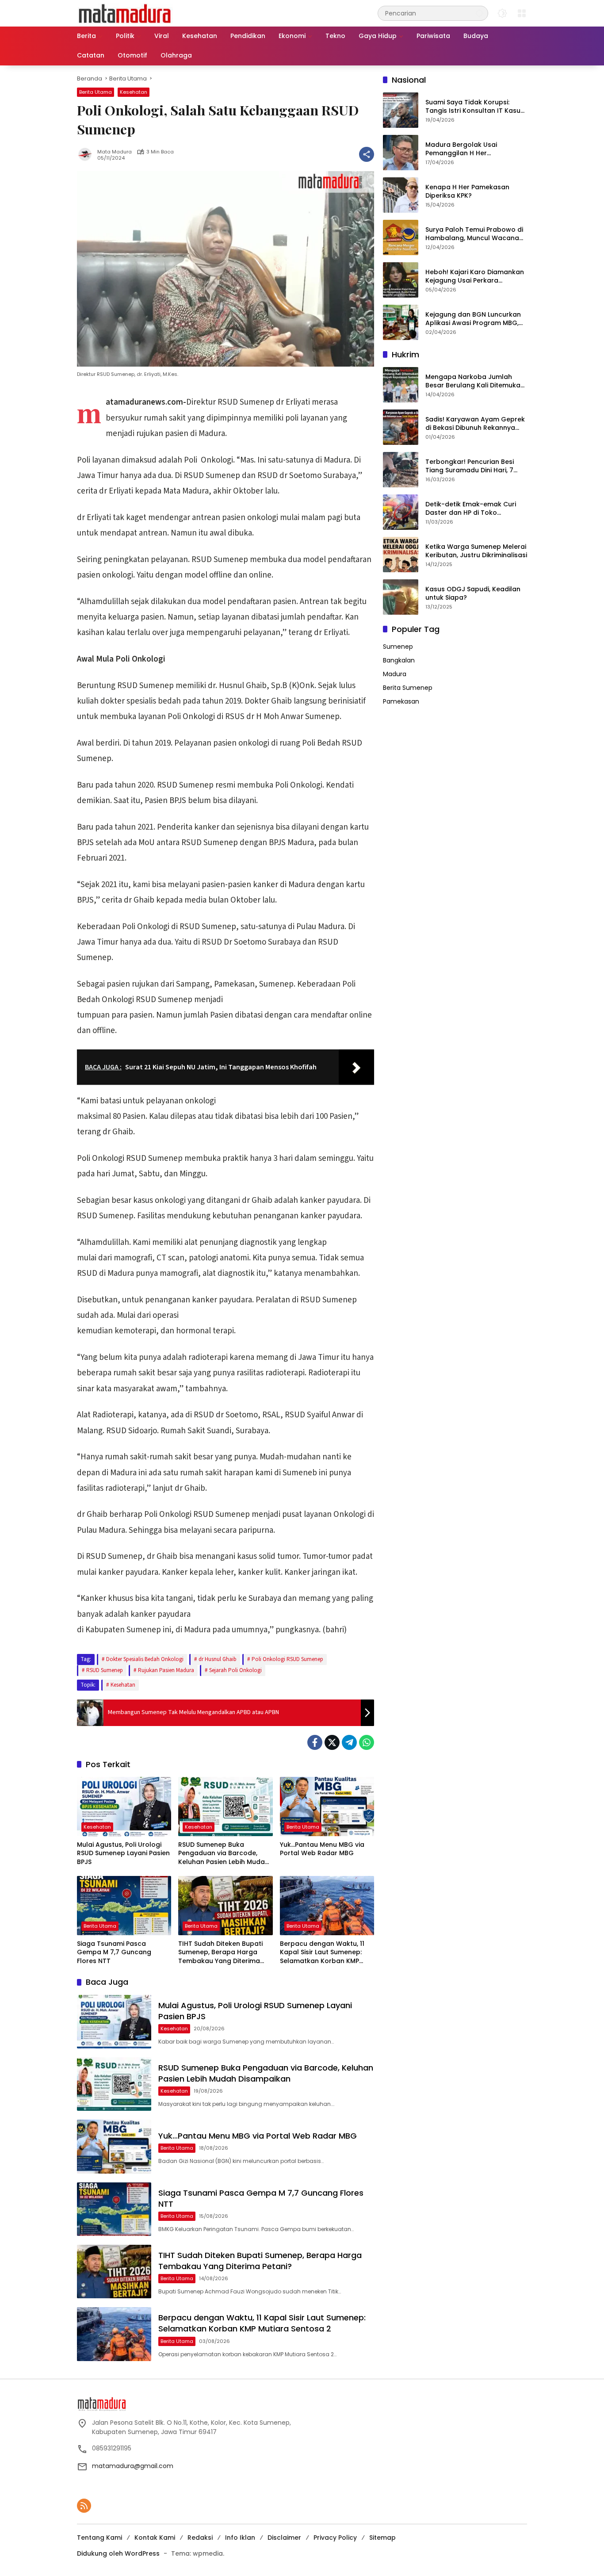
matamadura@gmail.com (133, 2466)
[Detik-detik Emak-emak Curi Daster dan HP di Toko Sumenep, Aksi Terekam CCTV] (401, 512)
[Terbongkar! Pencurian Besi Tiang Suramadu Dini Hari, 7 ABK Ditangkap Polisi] (401, 470)
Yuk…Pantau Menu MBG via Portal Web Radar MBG (322, 1849)
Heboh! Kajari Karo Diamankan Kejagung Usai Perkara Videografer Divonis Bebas (475, 277)
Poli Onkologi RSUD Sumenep (287, 1659)
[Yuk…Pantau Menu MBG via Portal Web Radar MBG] (327, 1807)
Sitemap (382, 2538)
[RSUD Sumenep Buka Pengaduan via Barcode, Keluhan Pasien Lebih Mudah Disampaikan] (225, 1807)
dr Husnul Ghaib (218, 1659)
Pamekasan (401, 701)
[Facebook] (315, 1742)
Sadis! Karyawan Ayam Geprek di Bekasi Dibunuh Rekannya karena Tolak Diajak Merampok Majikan (476, 424)
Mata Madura (115, 152)
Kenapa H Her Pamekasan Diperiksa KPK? (467, 192)
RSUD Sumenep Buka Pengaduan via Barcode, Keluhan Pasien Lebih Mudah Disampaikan (224, 1854)
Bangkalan (399, 660)
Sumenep (398, 647)
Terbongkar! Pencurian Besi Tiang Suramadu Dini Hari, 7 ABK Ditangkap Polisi (470, 466)
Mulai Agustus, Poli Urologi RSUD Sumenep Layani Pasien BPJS (123, 1853)
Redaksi (200, 2538)
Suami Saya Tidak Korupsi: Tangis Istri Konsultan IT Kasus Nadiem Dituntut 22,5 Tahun (475, 107)
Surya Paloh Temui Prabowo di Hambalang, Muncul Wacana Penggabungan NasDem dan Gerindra (474, 234)
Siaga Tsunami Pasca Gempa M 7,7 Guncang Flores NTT (114, 1952)
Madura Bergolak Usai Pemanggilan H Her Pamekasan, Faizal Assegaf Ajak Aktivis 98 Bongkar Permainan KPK (469, 149)
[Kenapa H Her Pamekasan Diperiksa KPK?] (401, 195)
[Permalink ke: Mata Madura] (87, 154)
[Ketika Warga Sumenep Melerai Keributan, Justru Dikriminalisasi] (401, 555)
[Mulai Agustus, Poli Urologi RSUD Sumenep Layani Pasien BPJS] (124, 1807)
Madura (395, 674)
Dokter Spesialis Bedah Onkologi (145, 1659)
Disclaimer (284, 2538)
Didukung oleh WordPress (118, 2553)
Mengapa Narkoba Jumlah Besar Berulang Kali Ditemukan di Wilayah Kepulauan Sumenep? (475, 381)
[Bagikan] (367, 154)
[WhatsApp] (367, 1742)
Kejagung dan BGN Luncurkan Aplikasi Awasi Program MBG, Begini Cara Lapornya (473, 319)
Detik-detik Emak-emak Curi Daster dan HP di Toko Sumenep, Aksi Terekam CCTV (474, 509)
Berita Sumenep (408, 688)
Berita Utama (96, 92)
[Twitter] (332, 1742)
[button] (479, 13)
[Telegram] (349, 1742)
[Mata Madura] (125, 13)
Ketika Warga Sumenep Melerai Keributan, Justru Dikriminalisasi (476, 551)
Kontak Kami (155, 2538)
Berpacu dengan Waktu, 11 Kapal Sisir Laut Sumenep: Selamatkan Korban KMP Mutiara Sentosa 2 (322, 1953)
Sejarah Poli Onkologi (235, 1670)
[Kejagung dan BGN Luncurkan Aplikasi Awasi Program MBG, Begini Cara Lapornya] (401, 322)
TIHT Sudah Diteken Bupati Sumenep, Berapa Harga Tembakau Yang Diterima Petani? (220, 1953)
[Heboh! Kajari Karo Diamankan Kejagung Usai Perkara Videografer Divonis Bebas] (401, 280)
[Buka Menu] (522, 13)
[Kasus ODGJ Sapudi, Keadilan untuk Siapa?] (401, 597)
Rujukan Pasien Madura (166, 1670)
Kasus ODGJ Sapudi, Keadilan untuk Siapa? (473, 594)
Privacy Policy (335, 2538)
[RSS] (84, 2506)
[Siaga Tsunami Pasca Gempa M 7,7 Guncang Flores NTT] (124, 1906)
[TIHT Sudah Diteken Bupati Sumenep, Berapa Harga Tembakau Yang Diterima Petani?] (225, 1906)
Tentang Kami (99, 2538)
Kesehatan (134, 92)
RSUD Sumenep (105, 1670)
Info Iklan (240, 2538)
